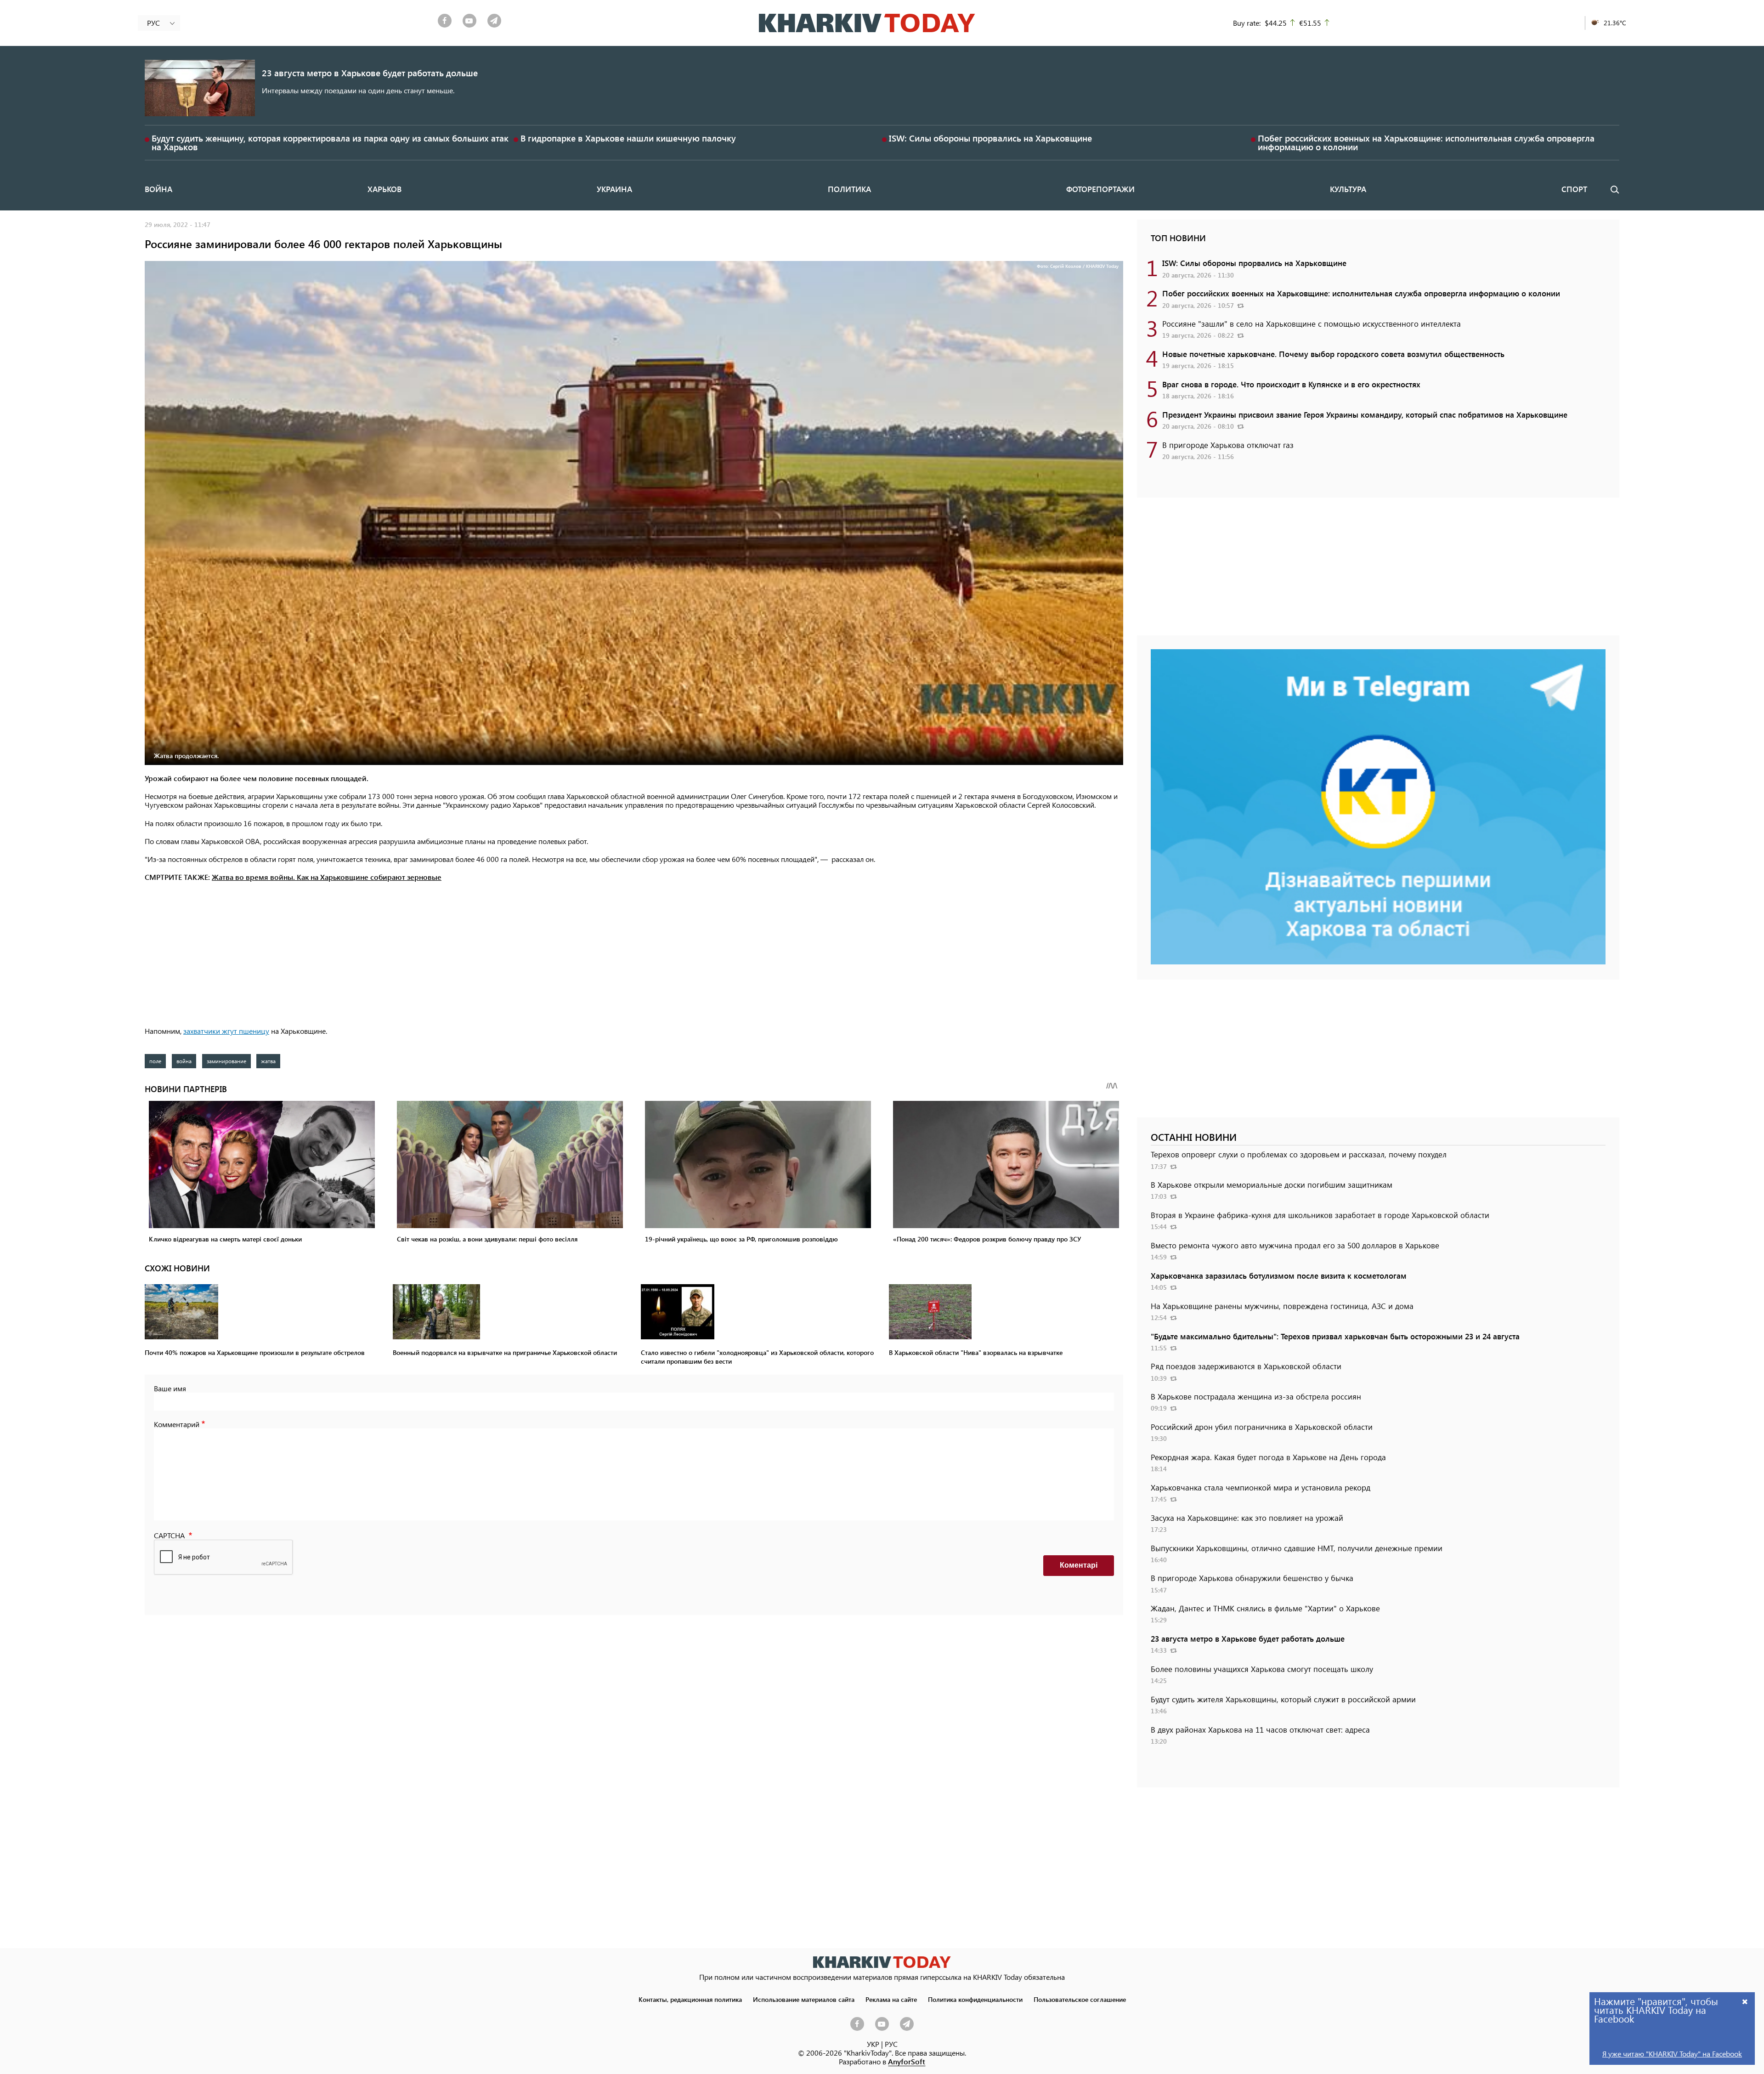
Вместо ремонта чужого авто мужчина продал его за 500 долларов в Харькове (1295, 1245)
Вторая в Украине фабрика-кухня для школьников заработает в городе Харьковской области (1320, 1215)
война (184, 1061)
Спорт (1574, 189)
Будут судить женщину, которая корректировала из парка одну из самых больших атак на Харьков (330, 142)
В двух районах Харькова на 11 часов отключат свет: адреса (1260, 1729)
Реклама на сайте (891, 1999)
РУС (891, 2044)
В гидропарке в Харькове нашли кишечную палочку (628, 138)
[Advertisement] (634, 955)
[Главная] (867, 23)
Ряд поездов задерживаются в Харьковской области (1246, 1366)
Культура (1348, 189)
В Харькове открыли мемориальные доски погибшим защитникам (1272, 1184)
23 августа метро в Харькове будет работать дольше (370, 73)
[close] (1745, 2001)
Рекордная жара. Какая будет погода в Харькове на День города (1268, 1457)
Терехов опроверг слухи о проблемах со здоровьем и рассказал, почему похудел (1299, 1154)
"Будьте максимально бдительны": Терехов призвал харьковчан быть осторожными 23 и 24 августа (1335, 1336)
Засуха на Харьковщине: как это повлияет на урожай (1247, 1518)
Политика (849, 189)
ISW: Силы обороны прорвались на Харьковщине (990, 138)
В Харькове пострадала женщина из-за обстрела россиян (1256, 1396)
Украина (614, 189)
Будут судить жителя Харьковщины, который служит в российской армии (1283, 1699)
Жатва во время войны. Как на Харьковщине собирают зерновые (327, 877)
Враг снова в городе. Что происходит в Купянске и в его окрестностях (1291, 384)
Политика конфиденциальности (975, 1999)
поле (155, 1061)
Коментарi (1079, 1565)
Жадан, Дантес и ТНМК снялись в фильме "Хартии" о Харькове (1265, 1608)
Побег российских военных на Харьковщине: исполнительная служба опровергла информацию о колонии (1426, 142)
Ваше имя (170, 1388)
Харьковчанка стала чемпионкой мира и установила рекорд (1261, 1487)
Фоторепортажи (1100, 189)
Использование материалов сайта (804, 1999)
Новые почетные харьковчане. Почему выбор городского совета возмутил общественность (1333, 354)
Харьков (384, 189)
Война (158, 189)
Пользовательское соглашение (1080, 1999)
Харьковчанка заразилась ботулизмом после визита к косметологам (1279, 1275)
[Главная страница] (882, 1962)
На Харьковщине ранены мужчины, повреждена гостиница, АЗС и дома (1282, 1306)
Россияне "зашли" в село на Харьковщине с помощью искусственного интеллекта (1312, 323)
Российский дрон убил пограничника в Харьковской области (1262, 1427)
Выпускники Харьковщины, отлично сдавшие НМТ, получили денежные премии (1297, 1548)
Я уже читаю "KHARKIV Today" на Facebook (1672, 2054)
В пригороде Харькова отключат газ (1228, 445)
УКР (873, 2044)
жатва (268, 1061)
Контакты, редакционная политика (690, 1999)
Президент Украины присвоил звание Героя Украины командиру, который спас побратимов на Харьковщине (1365, 414)
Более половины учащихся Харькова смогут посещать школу (1262, 1669)
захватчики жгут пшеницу (226, 1031)
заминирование (226, 1061)
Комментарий (177, 1424)
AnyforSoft (907, 2061)
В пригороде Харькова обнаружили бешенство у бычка (1252, 1578)
